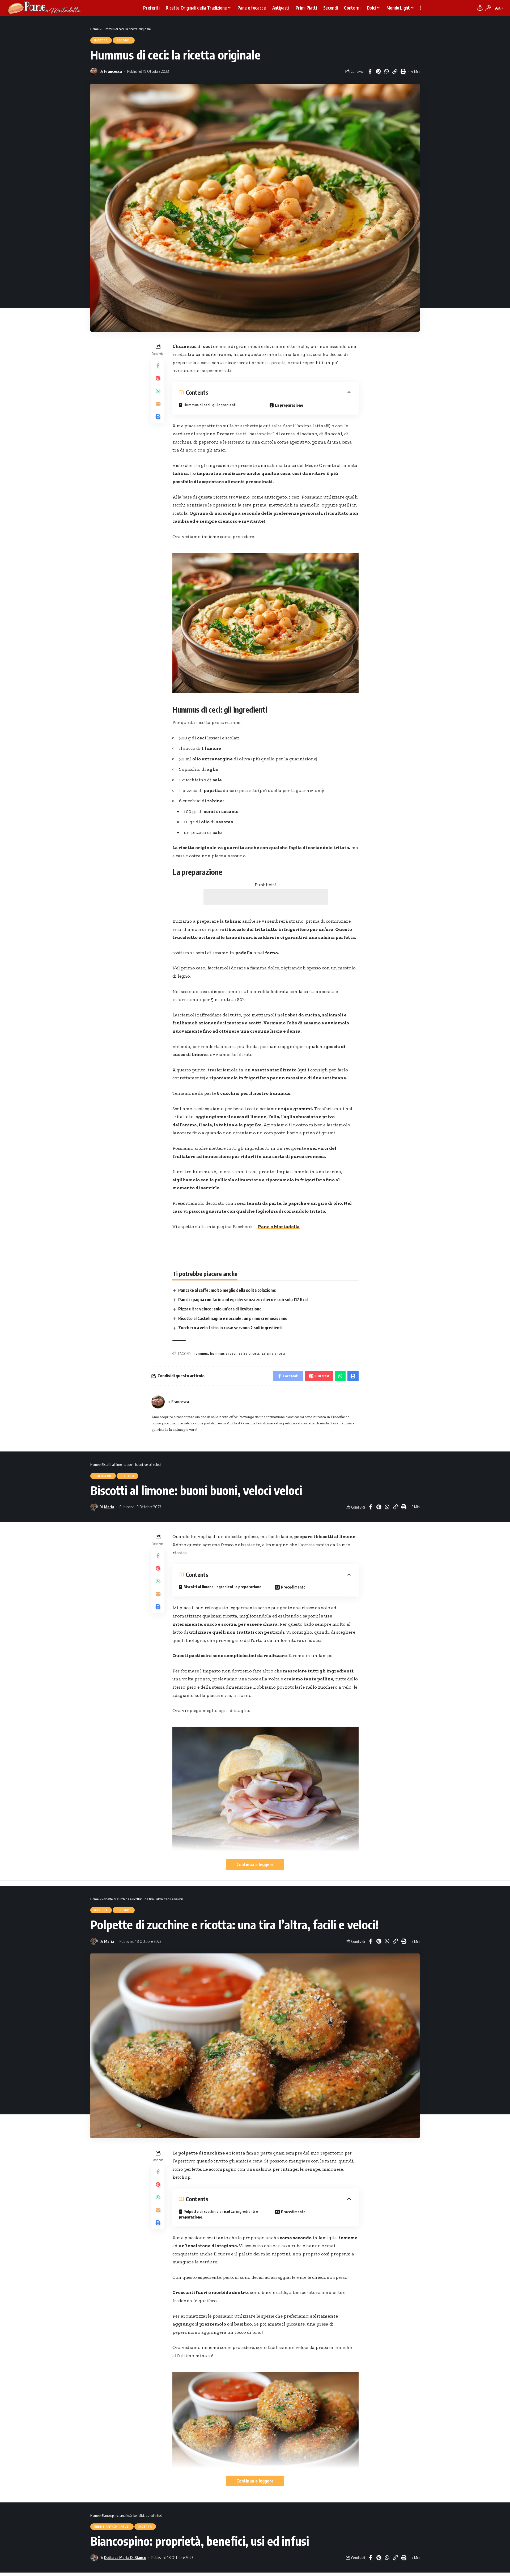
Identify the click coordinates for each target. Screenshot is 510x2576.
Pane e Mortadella (279, 1227)
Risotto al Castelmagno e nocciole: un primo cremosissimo (233, 1318)
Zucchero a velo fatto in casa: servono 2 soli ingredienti (230, 1328)
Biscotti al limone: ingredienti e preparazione (222, 1587)
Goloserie (103, 1476)
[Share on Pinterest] (378, 71)
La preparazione (289, 405)
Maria (109, 1507)
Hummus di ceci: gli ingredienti (210, 405)
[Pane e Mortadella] (44, 8)
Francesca (113, 71)
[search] (488, 8)
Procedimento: (294, 1587)
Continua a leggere (255, 1864)
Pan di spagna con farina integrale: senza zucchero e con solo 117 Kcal (243, 1300)
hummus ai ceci (223, 1353)
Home (94, 29)
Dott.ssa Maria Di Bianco (125, 2557)
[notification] (480, 8)
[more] (421, 8)
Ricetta (101, 40)
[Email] (158, 403)
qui (303, 1070)
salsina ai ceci (273, 1353)
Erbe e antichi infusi (112, 2527)
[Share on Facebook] (370, 71)
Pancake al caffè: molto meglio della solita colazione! (227, 1290)
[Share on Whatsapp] (386, 71)
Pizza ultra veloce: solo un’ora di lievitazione (220, 1309)
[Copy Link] (395, 71)
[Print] (403, 71)
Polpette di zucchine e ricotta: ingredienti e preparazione (219, 2214)
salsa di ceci (249, 1353)
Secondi (124, 40)
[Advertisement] (266, 897)
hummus (201, 1353)
